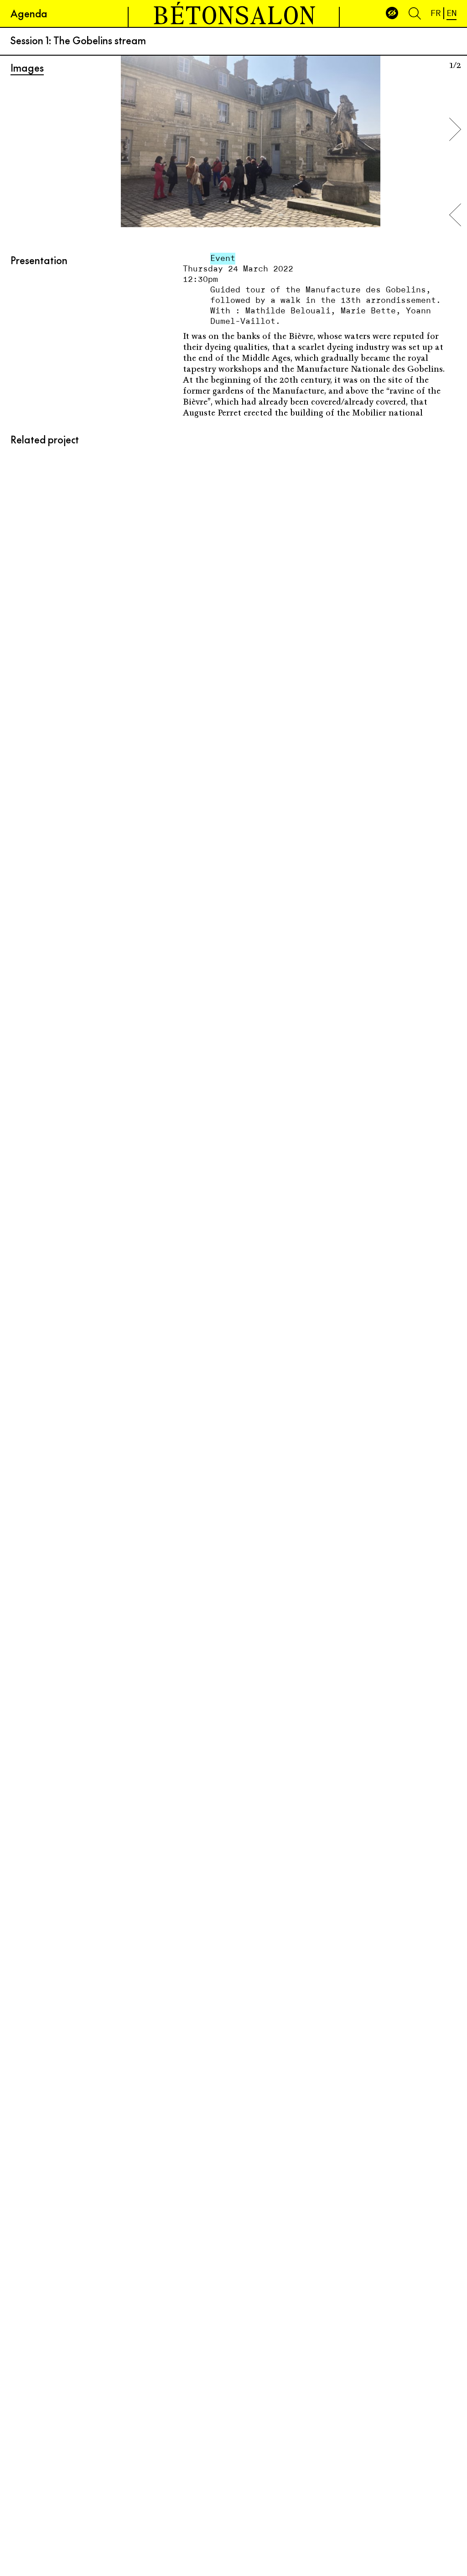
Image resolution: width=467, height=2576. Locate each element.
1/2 (455, 65)
